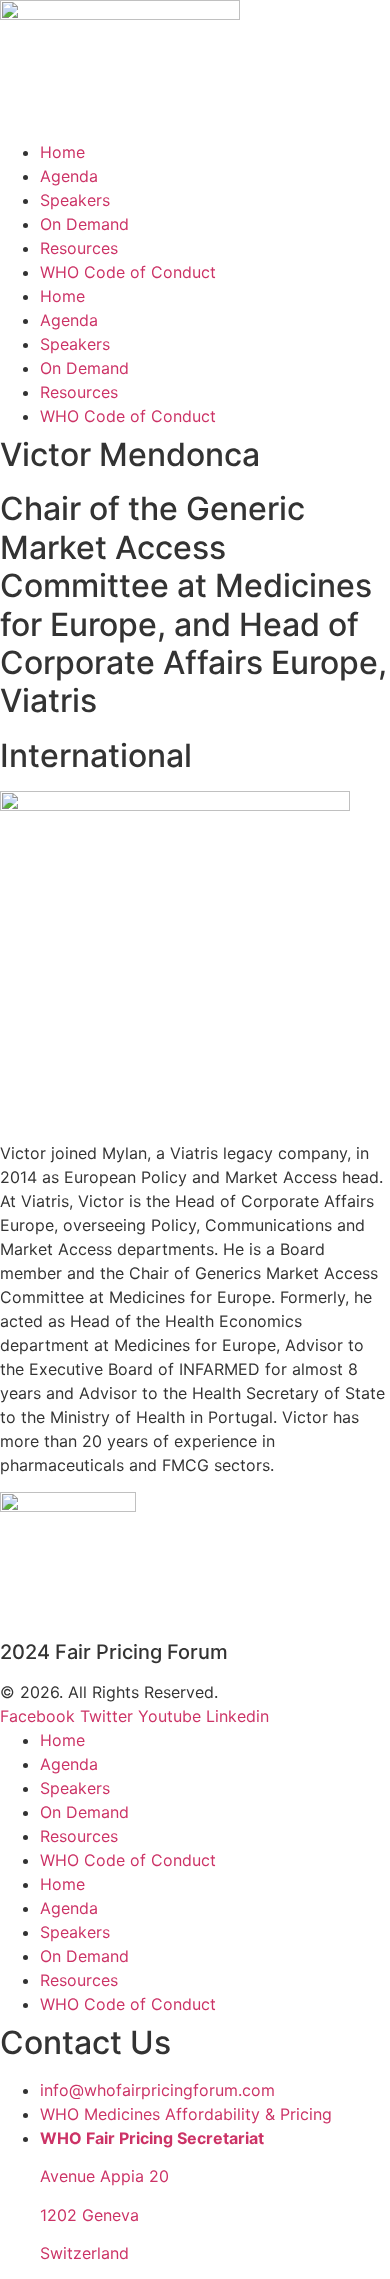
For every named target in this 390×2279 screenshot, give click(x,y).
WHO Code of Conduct (128, 272)
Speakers (75, 200)
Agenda (69, 176)
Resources (79, 248)
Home (62, 152)
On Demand (84, 224)
